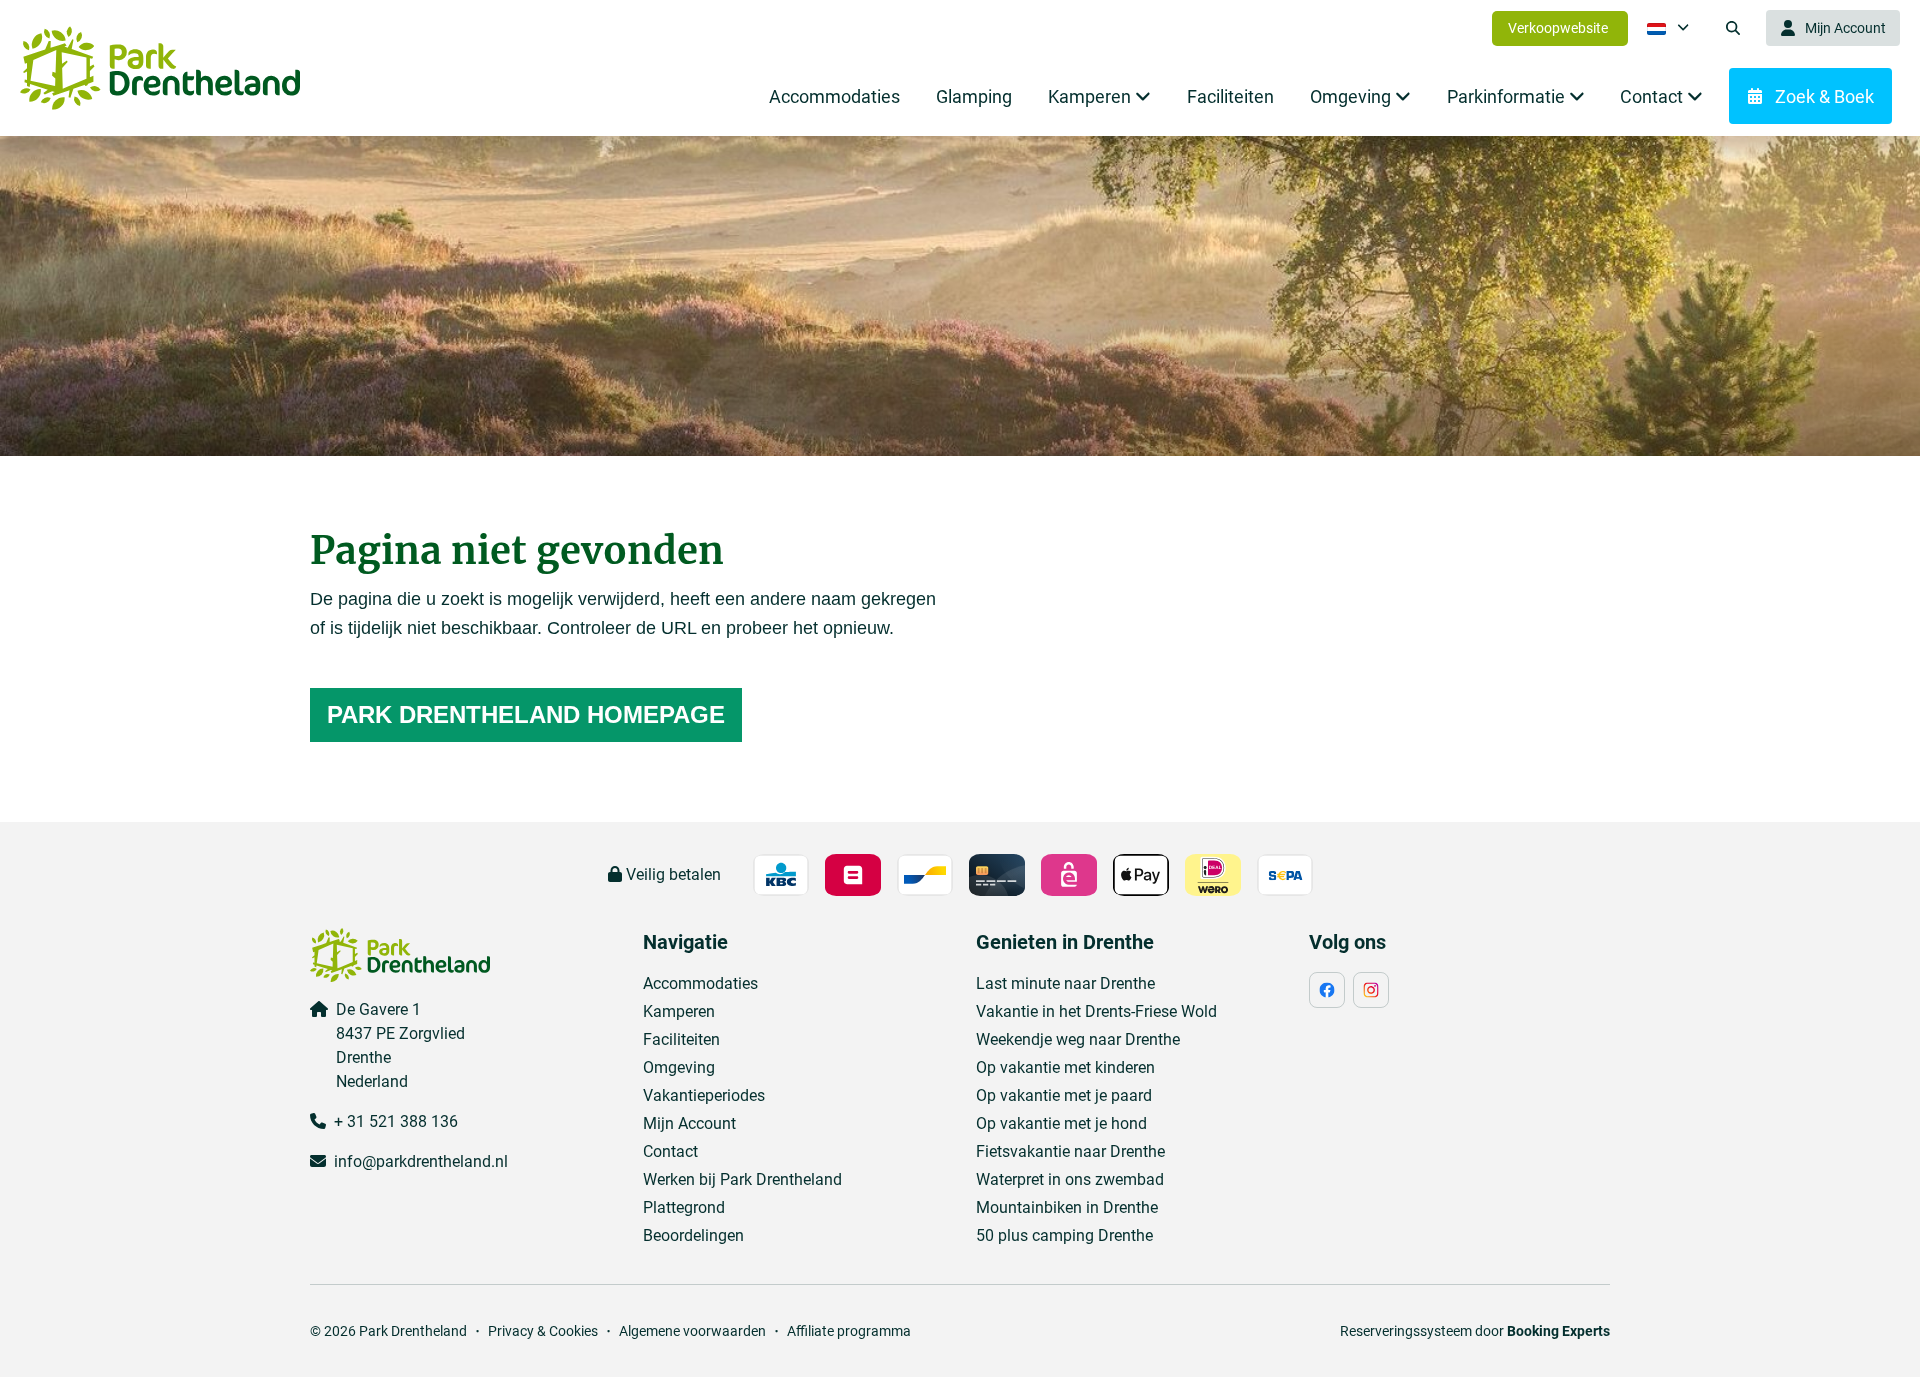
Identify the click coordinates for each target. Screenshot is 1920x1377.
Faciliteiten (681, 1039)
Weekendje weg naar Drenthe (1078, 1039)
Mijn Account (689, 1123)
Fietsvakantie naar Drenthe (1070, 1151)
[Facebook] (1327, 990)
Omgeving (679, 1067)
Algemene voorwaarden (692, 1331)
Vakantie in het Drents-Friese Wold (1096, 1011)
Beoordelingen (693, 1235)
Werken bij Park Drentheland (742, 1179)
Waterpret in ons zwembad (1070, 1179)
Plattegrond (684, 1207)
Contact (670, 1151)
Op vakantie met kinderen (1065, 1067)
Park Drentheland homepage (526, 714)
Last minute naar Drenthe (1065, 983)
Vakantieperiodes (704, 1095)
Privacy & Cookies (543, 1331)
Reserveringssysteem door (1475, 1331)
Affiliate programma (849, 1331)
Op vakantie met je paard (1064, 1095)
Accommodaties (700, 983)
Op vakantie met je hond (1061, 1123)
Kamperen (679, 1011)
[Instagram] (1371, 990)
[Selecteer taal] (1668, 28)
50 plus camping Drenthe (1064, 1235)
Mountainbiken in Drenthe (1067, 1207)
